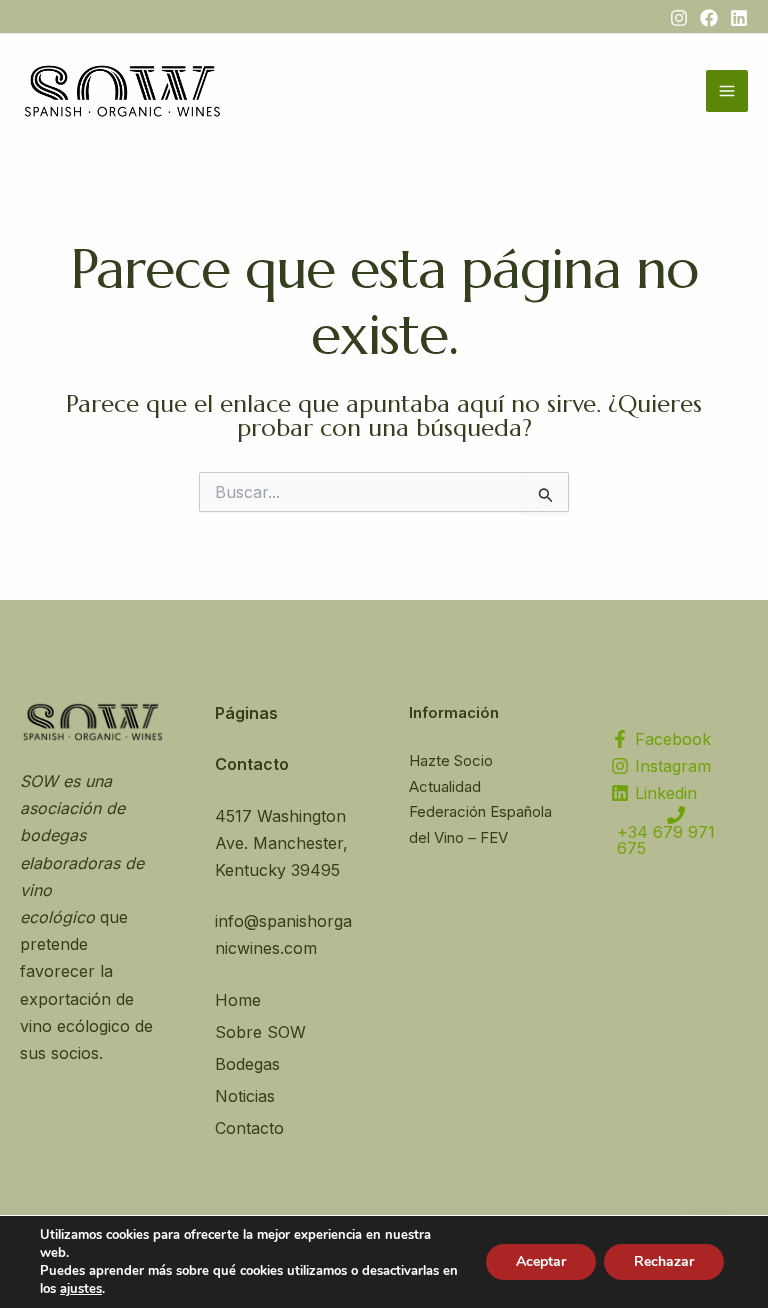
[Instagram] (679, 18)
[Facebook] (709, 18)
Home (238, 1000)
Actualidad (445, 786)
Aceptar (541, 1261)
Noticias (245, 1096)
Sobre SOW (260, 1032)
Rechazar (664, 1261)
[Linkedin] (739, 18)
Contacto (249, 1128)
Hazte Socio (451, 760)
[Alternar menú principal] (727, 91)
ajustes (81, 1289)
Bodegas (247, 1064)
